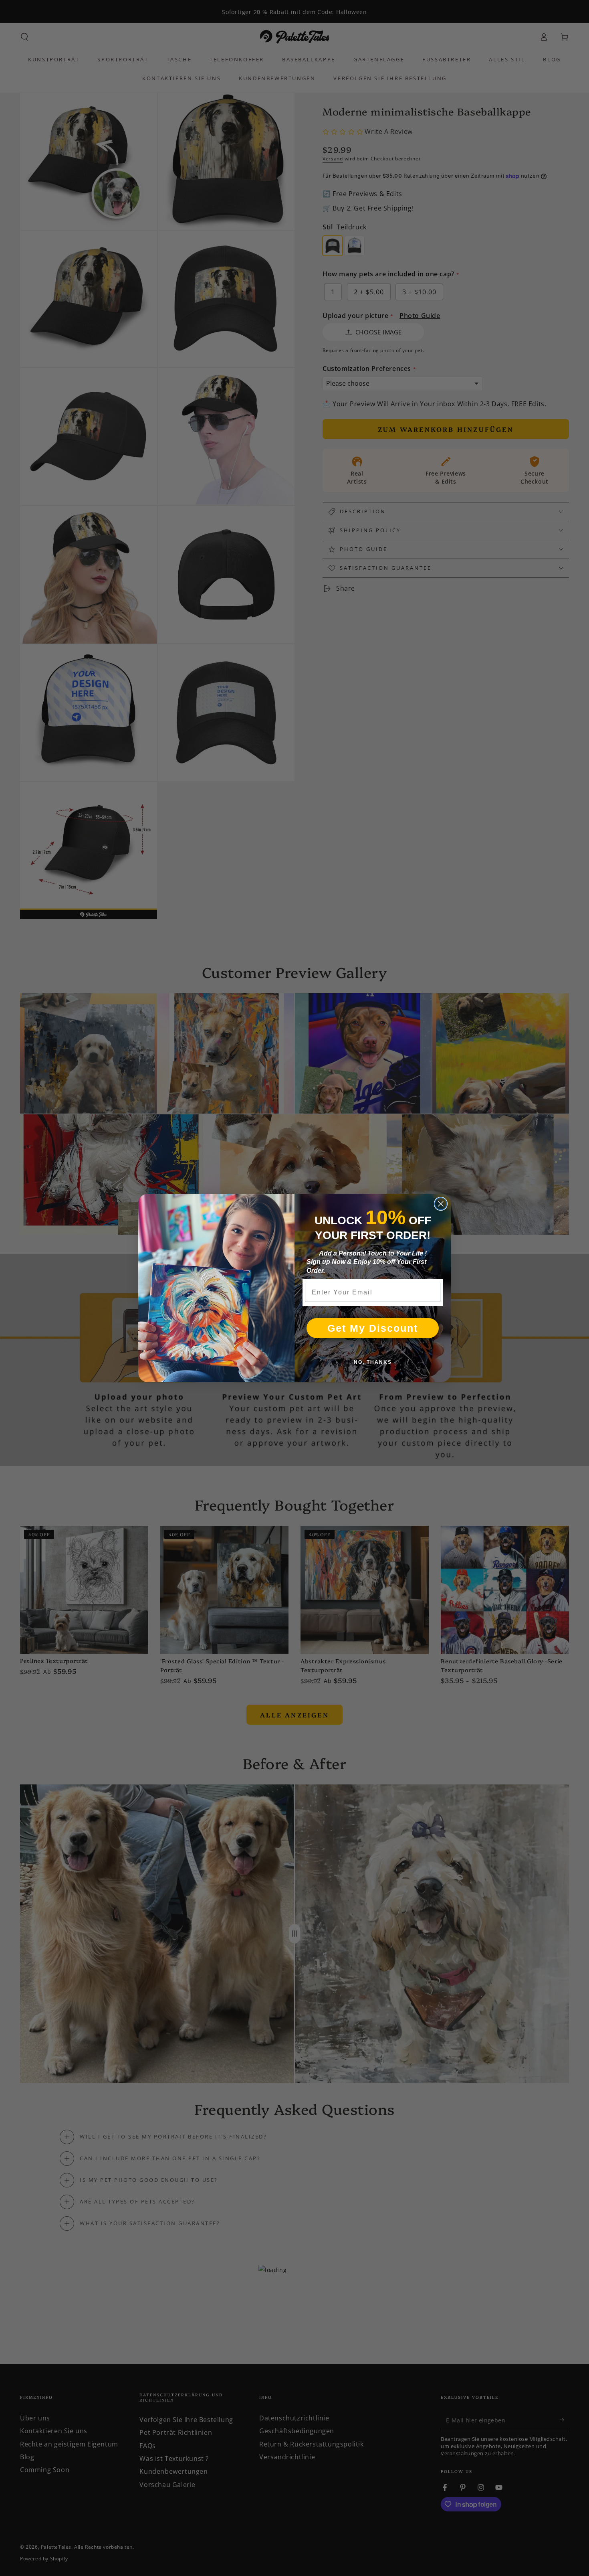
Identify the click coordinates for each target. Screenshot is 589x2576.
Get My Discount (373, 1328)
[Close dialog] (441, 1204)
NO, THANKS (373, 1362)
